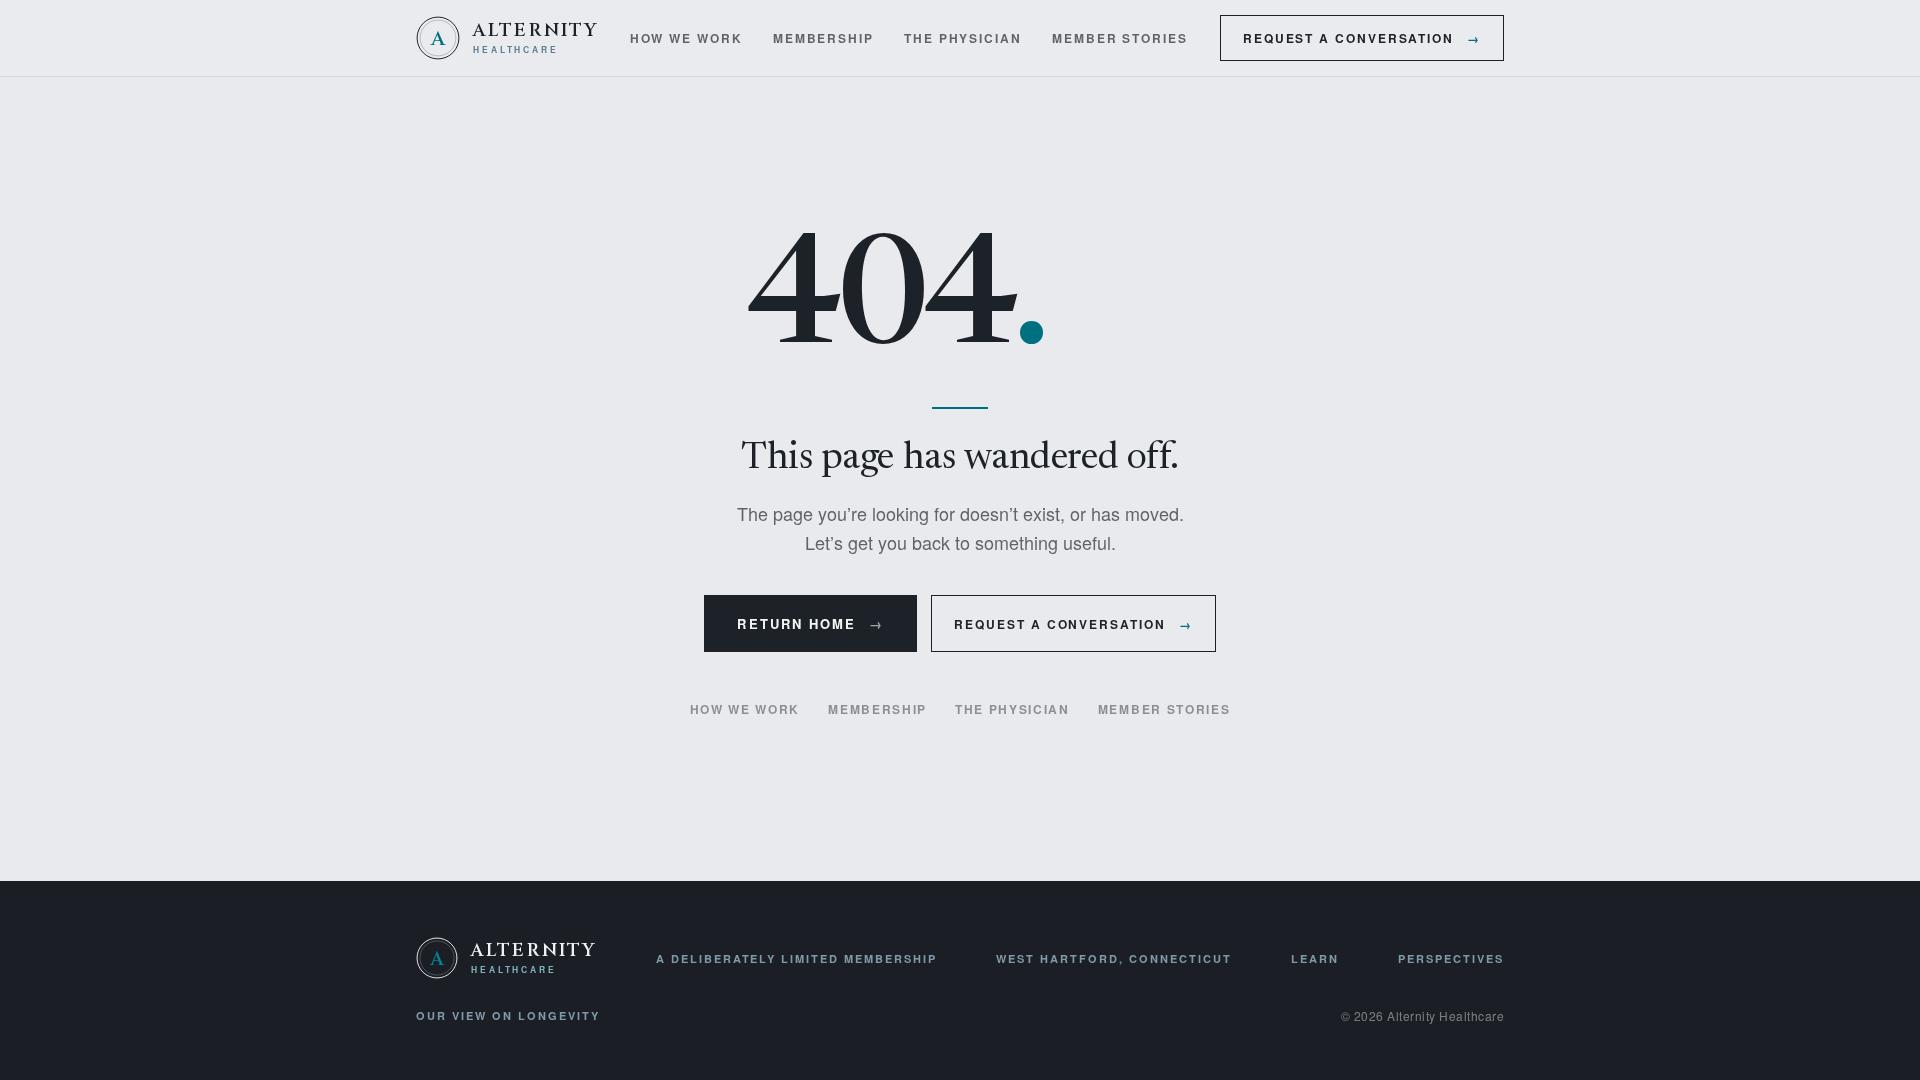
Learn (1315, 958)
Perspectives (1451, 958)
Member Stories (1120, 38)
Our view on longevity (508, 1015)
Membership (823, 38)
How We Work (686, 38)
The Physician (963, 38)
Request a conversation (1362, 38)
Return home (810, 623)
